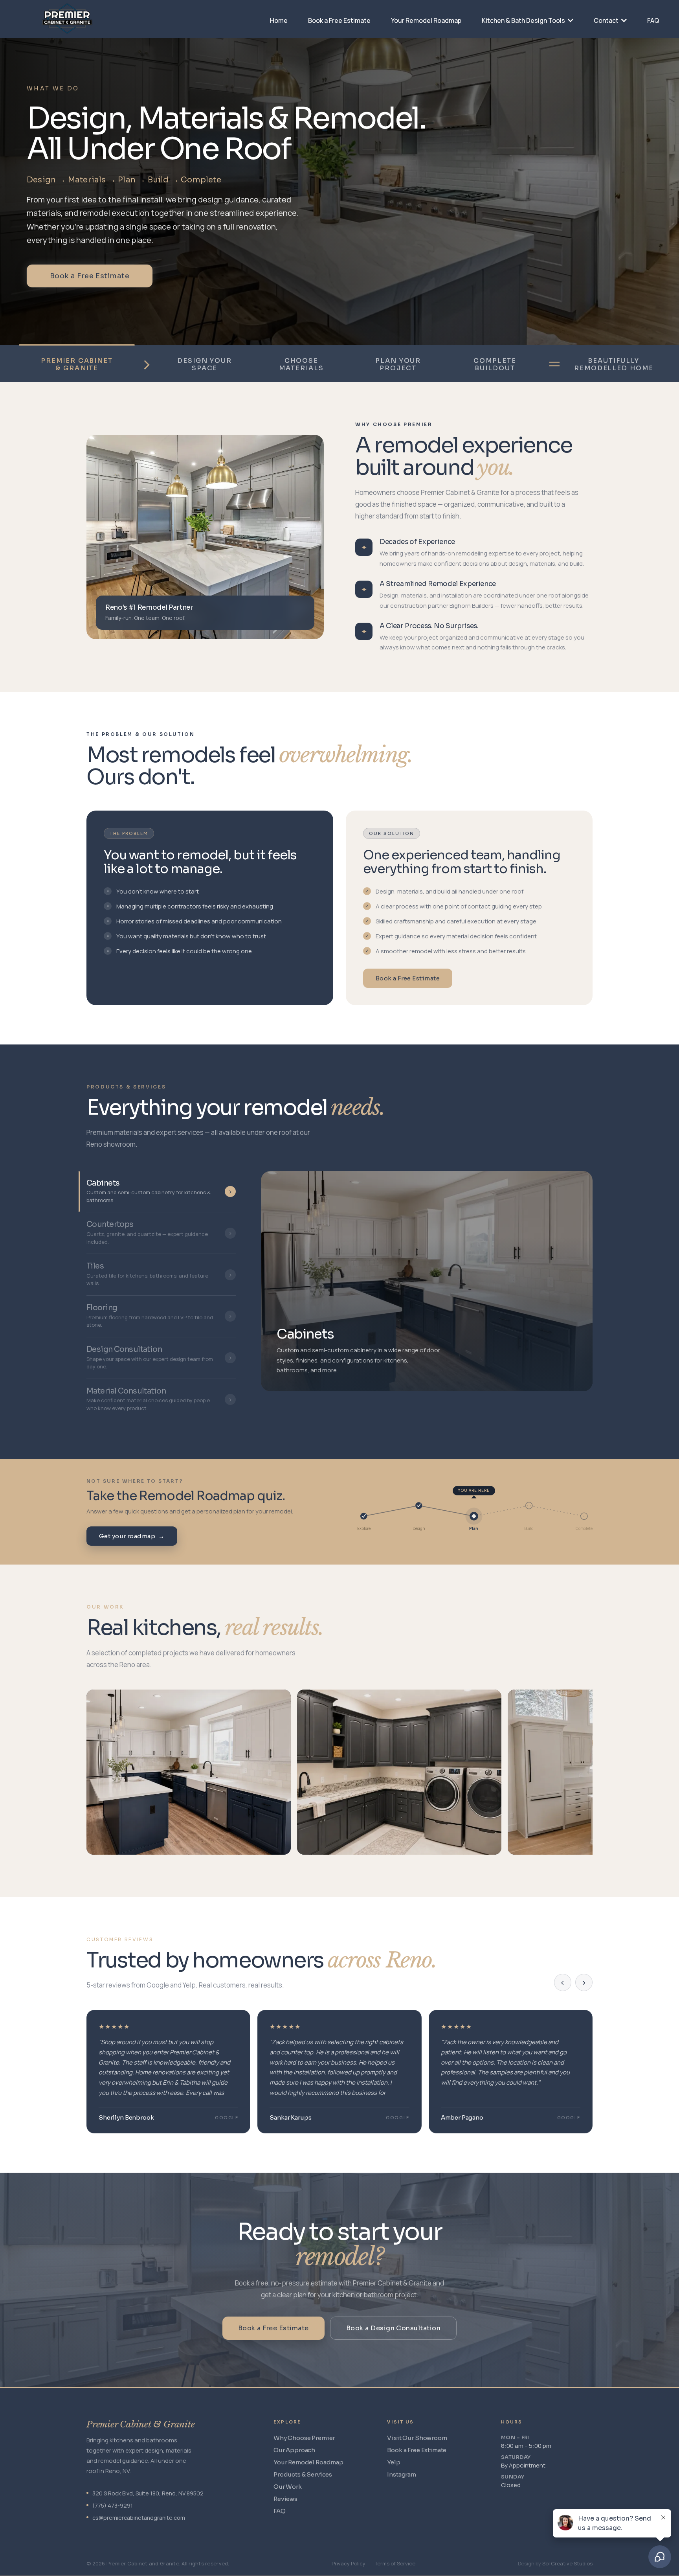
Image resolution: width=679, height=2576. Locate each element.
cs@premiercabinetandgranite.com (139, 2518)
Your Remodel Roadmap (308, 2462)
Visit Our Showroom (417, 2438)
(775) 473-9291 (113, 2505)
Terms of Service (395, 2563)
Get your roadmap (132, 1536)
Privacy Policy (349, 2563)
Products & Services (303, 2474)
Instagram (402, 2474)
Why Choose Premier (304, 2438)
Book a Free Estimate (90, 276)
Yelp (394, 2462)
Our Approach (294, 2450)
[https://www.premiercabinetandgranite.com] (109, 18)
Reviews (285, 2499)
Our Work (288, 2487)
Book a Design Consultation (393, 2328)
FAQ (280, 2511)
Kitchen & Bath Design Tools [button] (524, 20)
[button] (623, 20)
